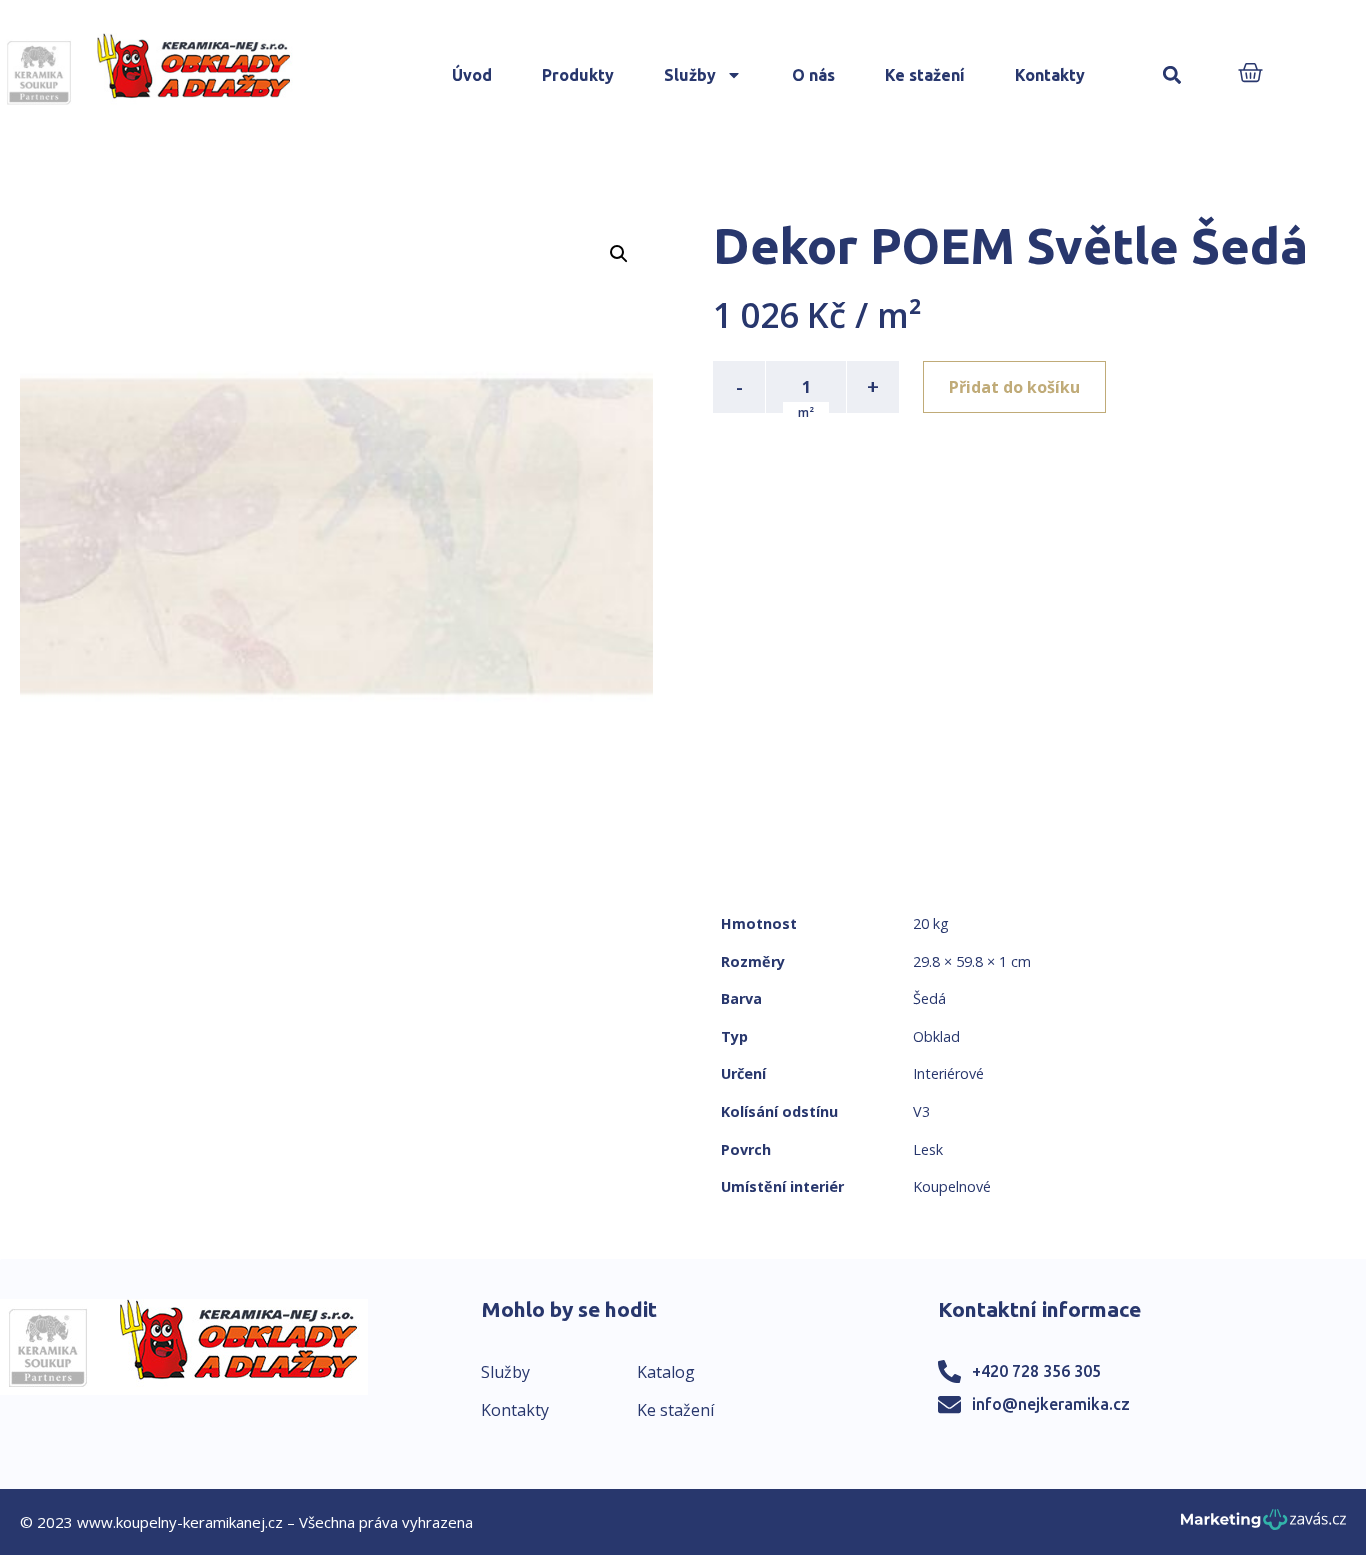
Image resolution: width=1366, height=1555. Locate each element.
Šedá (929, 998)
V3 (921, 1111)
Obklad (936, 1036)
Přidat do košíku (1014, 387)
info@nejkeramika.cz (1051, 1404)
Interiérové (948, 1073)
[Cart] (1250, 74)
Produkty (578, 75)
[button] (1171, 75)
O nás (813, 75)
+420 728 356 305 (1036, 1371)
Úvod (472, 75)
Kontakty (1050, 75)
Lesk (928, 1149)
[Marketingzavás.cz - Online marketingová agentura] (1263, 1525)
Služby (690, 75)
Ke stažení (925, 75)
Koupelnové (952, 1186)
